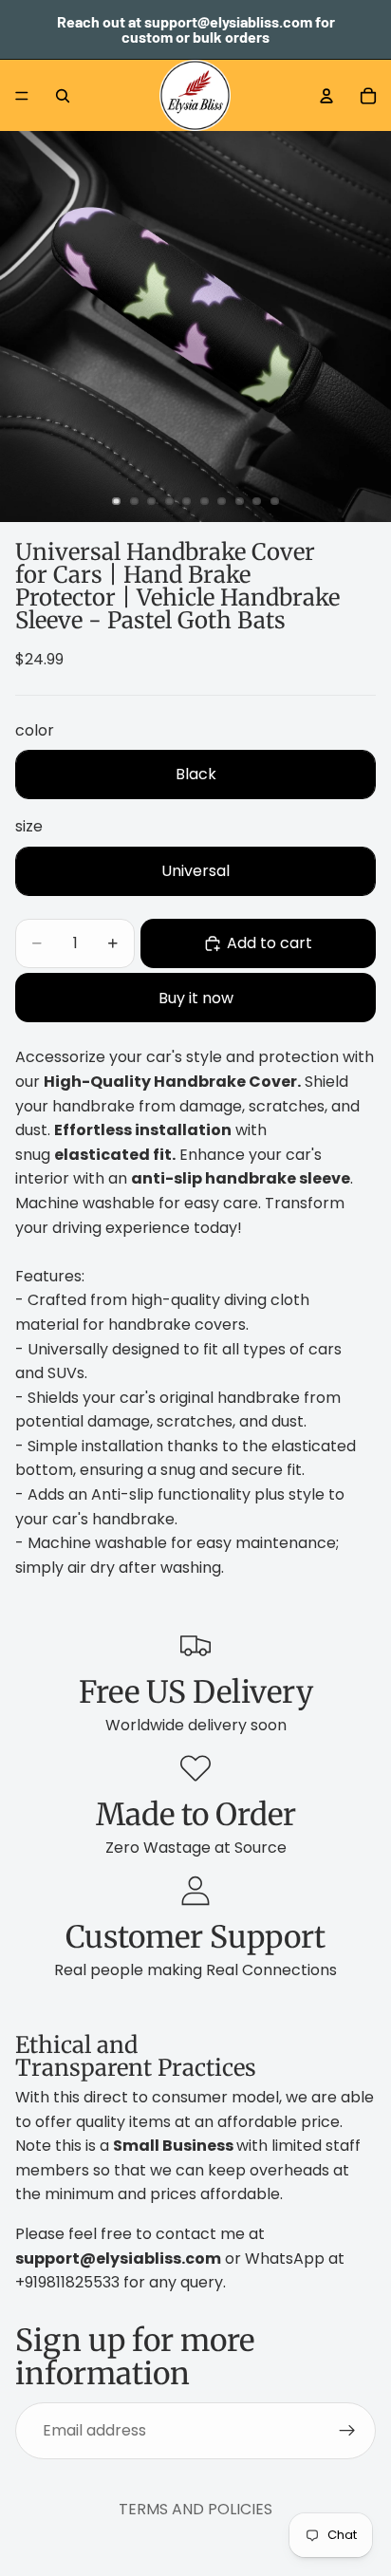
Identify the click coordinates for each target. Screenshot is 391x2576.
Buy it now (196, 998)
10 (275, 501)
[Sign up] (347, 2430)
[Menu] (22, 96)
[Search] (63, 96)
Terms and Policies (195, 2509)
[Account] (326, 96)
